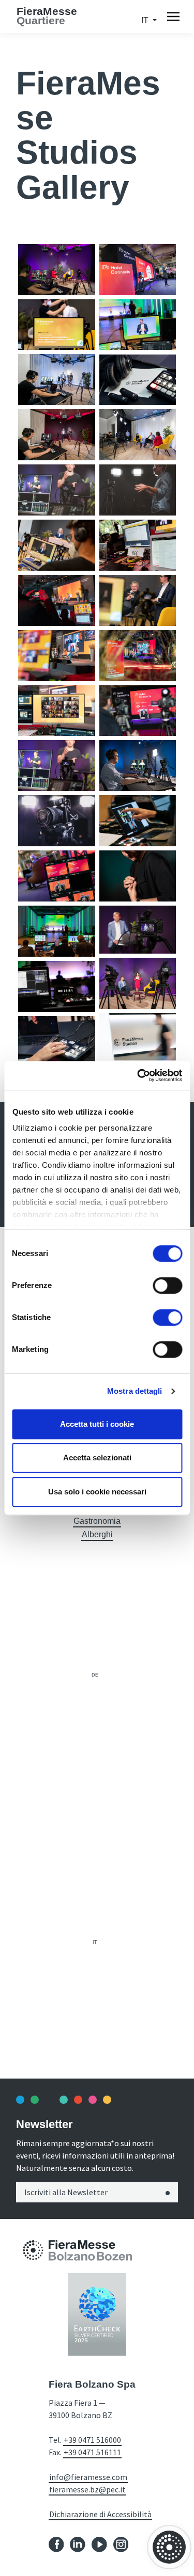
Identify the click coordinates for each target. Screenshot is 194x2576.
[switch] (167, 1285)
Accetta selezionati (97, 1458)
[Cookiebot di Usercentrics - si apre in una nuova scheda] (138, 1075)
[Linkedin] (78, 2544)
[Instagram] (121, 2544)
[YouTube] (99, 2544)
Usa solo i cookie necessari (97, 1492)
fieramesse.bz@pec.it (87, 2489)
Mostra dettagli (135, 1391)
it (95, 1942)
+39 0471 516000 (92, 2440)
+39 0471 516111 (92, 2452)
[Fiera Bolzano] (33, 2250)
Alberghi (97, 1534)
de (95, 1675)
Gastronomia (97, 1521)
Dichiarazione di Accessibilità (100, 2514)
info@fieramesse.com (88, 2477)
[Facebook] (56, 2544)
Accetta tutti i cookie (97, 1424)
